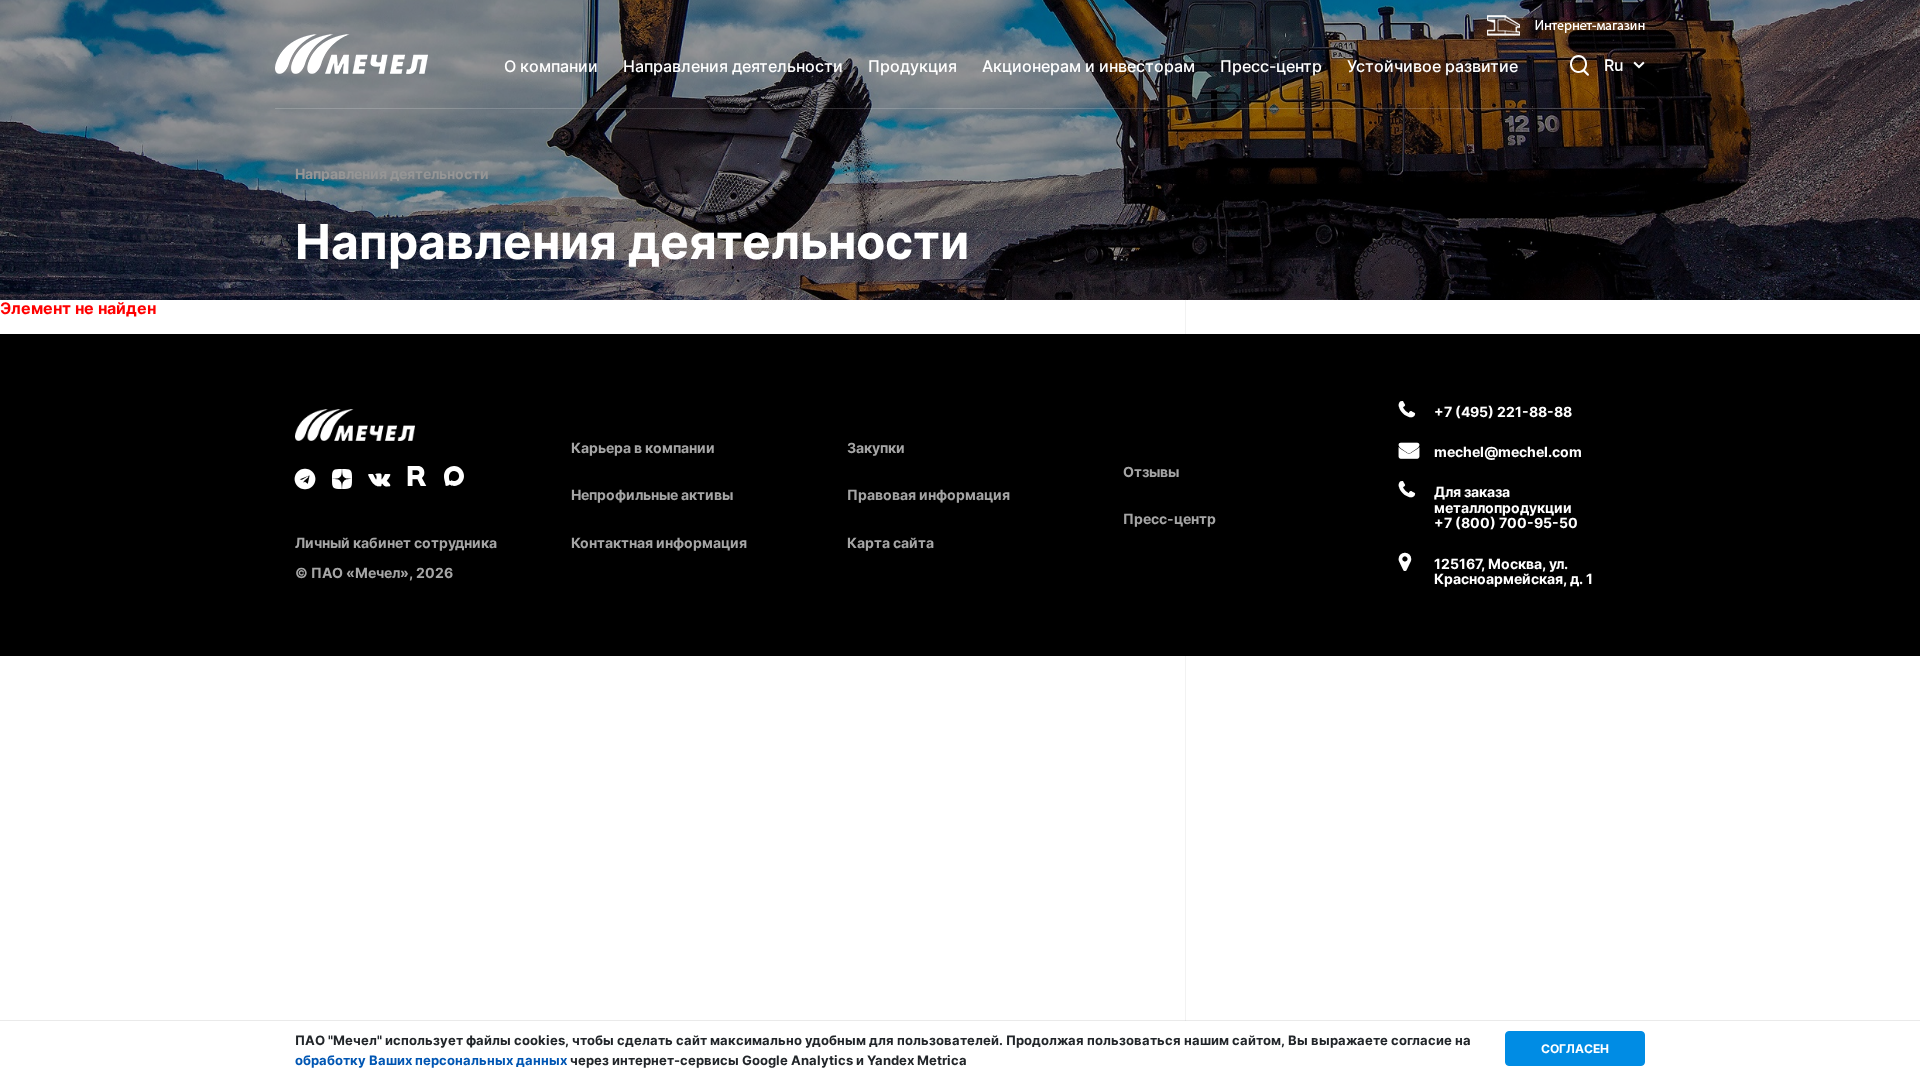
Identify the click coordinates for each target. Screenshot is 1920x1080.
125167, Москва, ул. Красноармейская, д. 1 (1513, 571)
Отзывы (1151, 471)
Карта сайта (890, 542)
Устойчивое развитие (1432, 66)
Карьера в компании (643, 447)
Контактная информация (659, 542)
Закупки (876, 447)
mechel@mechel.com (1508, 451)
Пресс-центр (1271, 66)
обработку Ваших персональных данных (431, 1060)
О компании (551, 66)
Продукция (912, 66)
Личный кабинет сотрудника (396, 542)
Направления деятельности (733, 66)
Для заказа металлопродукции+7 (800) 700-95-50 (1506, 507)
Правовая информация (928, 494)
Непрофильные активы (652, 494)
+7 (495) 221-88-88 (1503, 411)
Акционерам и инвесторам (1088, 66)
